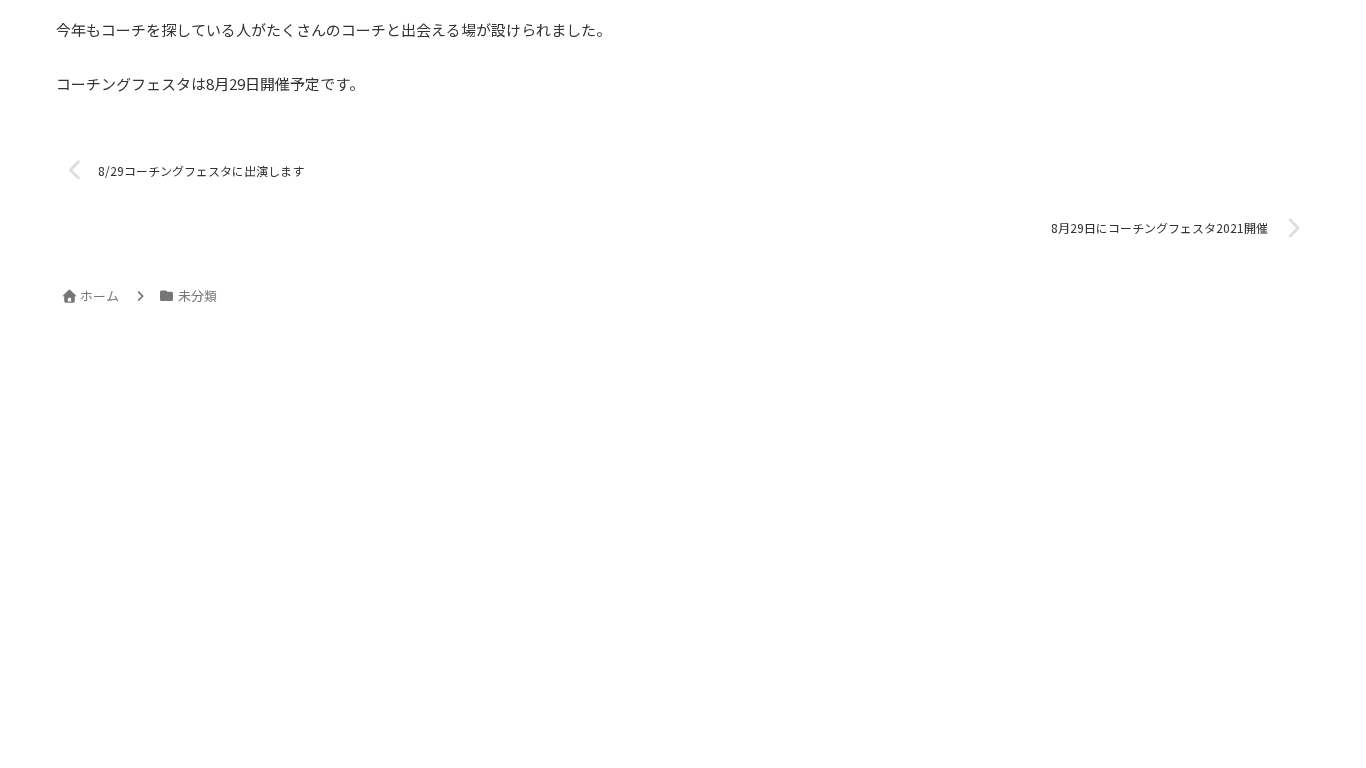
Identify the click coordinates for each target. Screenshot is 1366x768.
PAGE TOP (1317, 727)
